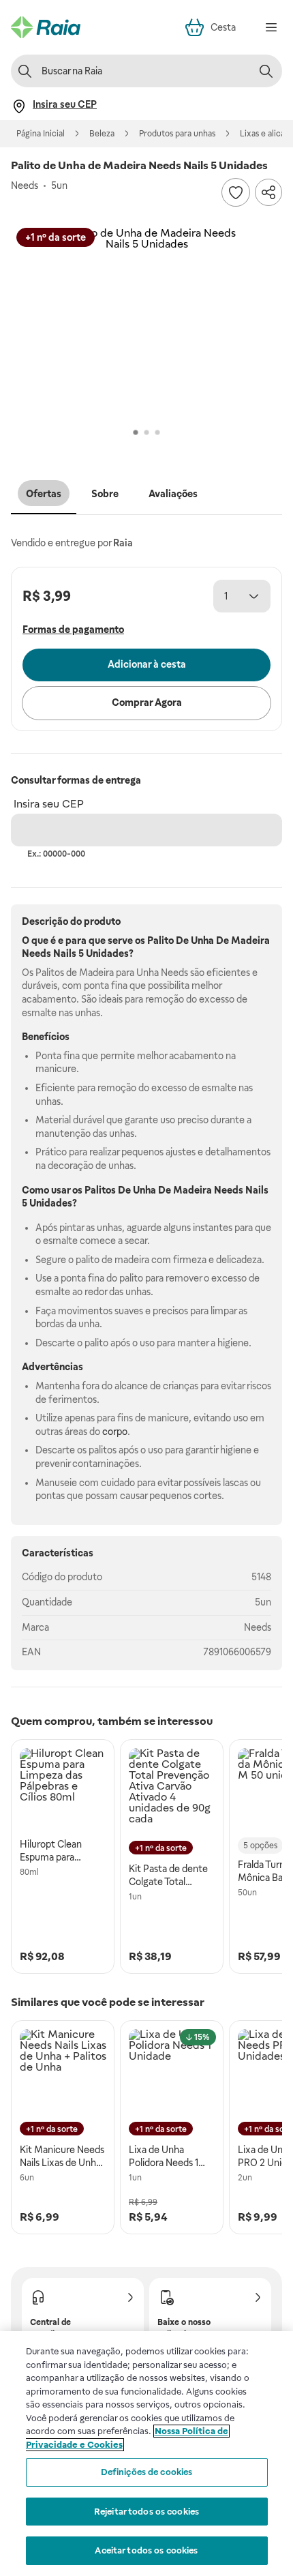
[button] (146, 323)
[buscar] (266, 71)
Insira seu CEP (49, 804)
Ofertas (44, 494)
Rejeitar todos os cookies (146, 2512)
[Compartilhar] (268, 192)
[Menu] (271, 27)
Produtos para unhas (177, 134)
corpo (115, 1432)
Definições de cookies (147, 2472)
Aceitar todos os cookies (146, 2550)
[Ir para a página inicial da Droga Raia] (46, 27)
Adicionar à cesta (147, 664)
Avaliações (173, 494)
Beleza (102, 134)
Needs (258, 1627)
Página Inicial (41, 134)
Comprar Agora (147, 702)
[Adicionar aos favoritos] (236, 192)
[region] (146, 2454)
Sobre (105, 494)
